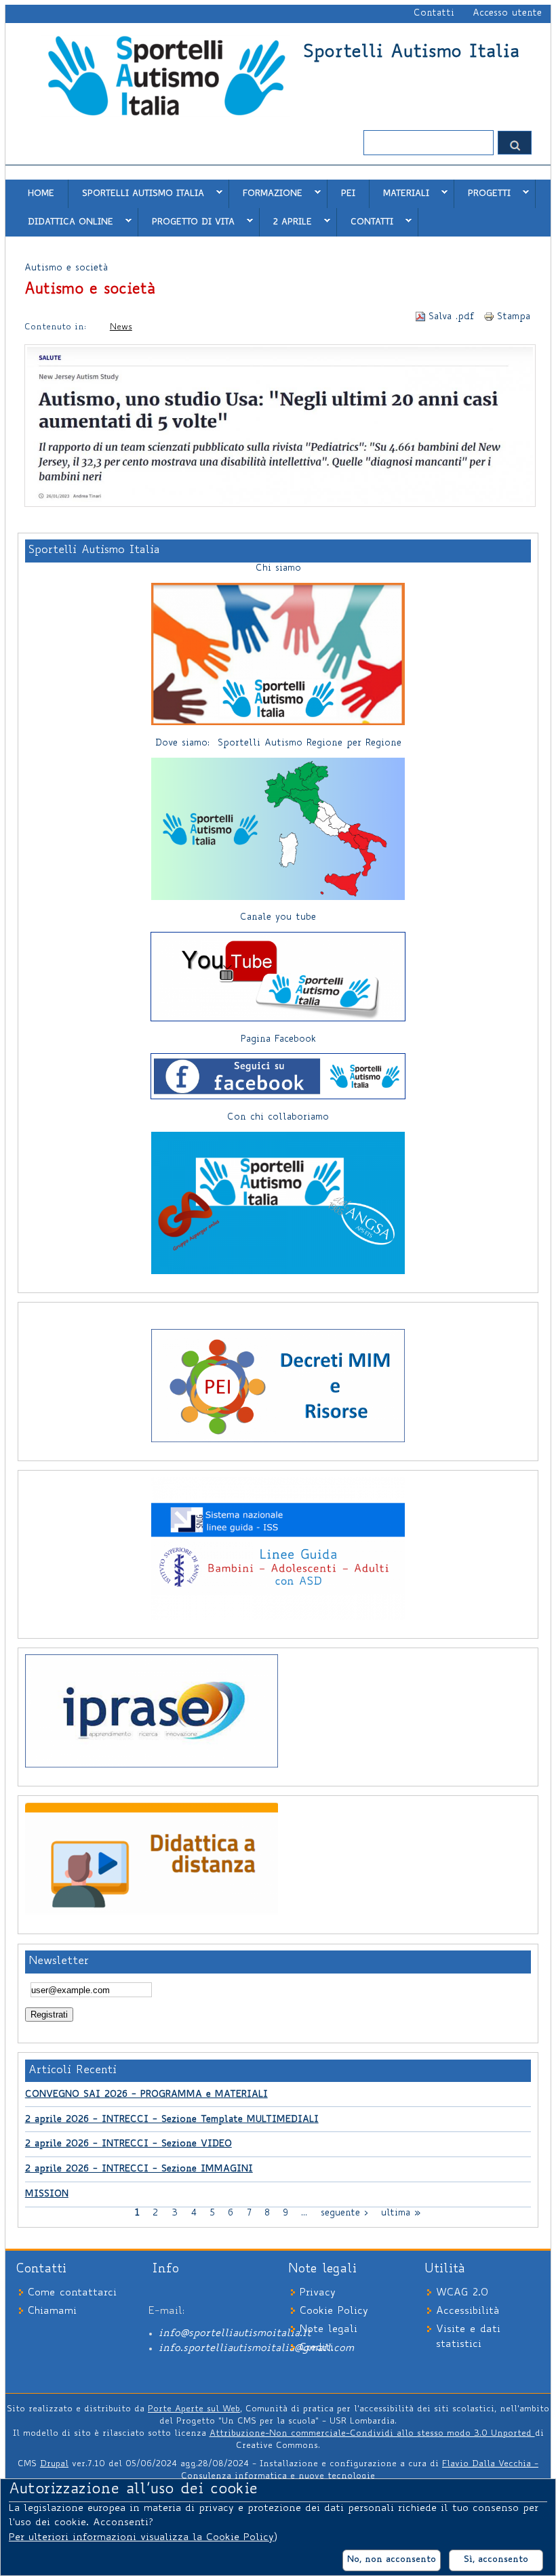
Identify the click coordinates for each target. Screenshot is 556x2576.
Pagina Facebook (278, 1040)
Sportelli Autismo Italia (411, 53)
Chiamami (52, 2311)
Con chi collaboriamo (278, 1118)
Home (41, 194)
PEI (348, 194)
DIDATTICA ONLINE (64, 222)
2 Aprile (286, 222)
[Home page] (166, 115)
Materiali (399, 193)
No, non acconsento (392, 2560)
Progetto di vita (186, 222)
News (121, 327)
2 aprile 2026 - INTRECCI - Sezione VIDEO (128, 2144)
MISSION (47, 2194)
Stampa (514, 317)
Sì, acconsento (496, 2560)
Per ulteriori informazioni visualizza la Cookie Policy (141, 2538)
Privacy (318, 2293)
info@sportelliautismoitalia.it (235, 2334)
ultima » (401, 2213)
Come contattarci (72, 2293)
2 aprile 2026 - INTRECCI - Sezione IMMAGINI (139, 2169)
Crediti (317, 2348)
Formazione (266, 193)
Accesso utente (507, 14)
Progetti (482, 193)
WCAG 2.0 (462, 2293)
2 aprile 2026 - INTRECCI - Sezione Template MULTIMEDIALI (172, 2120)
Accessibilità (468, 2311)
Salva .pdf (452, 317)
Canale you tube (278, 918)
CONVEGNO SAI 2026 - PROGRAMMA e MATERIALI (146, 2095)
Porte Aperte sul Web (194, 2409)
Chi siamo (278, 569)
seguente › (344, 2213)
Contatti (434, 14)
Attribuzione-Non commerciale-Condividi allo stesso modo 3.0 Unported (372, 2434)
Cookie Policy (334, 2311)
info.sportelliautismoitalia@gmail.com (256, 2349)
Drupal (54, 2464)
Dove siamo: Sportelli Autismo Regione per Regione (278, 743)
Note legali (329, 2330)
